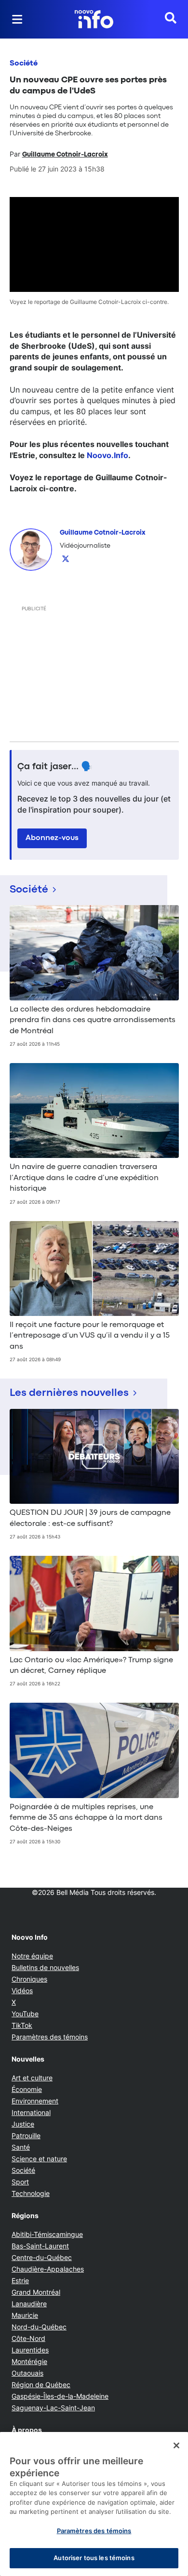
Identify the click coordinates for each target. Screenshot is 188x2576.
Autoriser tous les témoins (94, 2558)
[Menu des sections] (17, 19)
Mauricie (25, 2315)
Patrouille (26, 2136)
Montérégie (29, 2361)
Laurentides (30, 2350)
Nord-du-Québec (39, 2327)
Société (24, 64)
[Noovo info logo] (94, 19)
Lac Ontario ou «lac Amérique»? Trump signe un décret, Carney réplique (91, 1666)
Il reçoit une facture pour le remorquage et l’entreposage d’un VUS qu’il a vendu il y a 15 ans (90, 1336)
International (31, 2112)
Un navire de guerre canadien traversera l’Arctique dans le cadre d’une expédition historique (84, 1178)
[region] (94, 2504)
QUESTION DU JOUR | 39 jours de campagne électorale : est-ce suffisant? (90, 1518)
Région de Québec (41, 2385)
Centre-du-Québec (42, 2257)
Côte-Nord (28, 2338)
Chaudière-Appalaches (48, 2269)
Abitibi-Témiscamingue (47, 2234)
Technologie (31, 2193)
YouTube (25, 2014)
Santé (21, 2147)
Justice (23, 2124)
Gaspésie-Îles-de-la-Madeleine (60, 2396)
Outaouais (27, 2373)
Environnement (35, 2101)
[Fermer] (176, 2445)
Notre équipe (32, 1956)
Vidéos (22, 1991)
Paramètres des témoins (50, 2037)
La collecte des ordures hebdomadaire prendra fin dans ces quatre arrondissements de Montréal (93, 1020)
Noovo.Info (107, 455)
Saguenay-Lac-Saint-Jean (53, 2408)
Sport (20, 2182)
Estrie (20, 2280)
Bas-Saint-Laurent (40, 2246)
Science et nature (39, 2159)
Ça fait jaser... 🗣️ (55, 767)
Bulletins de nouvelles (45, 1967)
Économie (27, 2089)
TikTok (22, 2025)
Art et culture (32, 2078)
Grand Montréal (36, 2292)
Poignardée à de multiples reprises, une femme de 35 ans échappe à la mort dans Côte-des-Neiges (86, 1818)
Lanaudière (29, 2304)
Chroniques (29, 1979)
